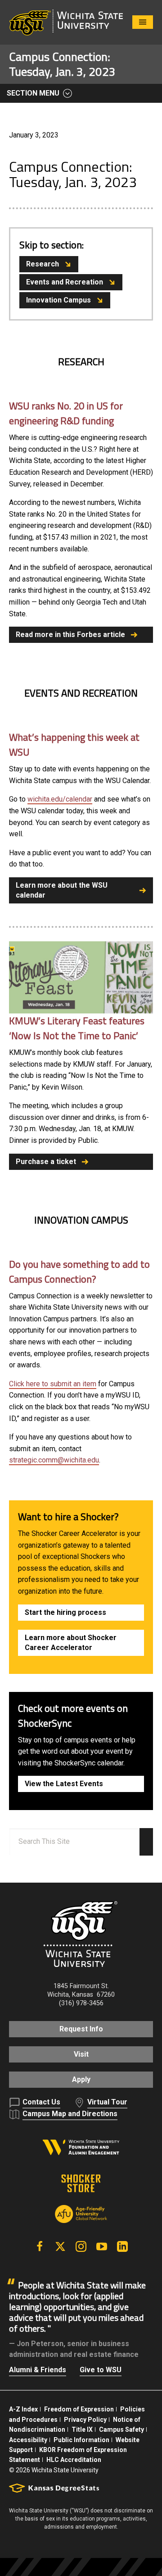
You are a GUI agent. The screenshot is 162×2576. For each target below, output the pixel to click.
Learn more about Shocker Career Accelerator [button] (71, 1643)
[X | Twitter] (60, 2246)
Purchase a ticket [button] (46, 1162)
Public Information (81, 2440)
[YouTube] (102, 2246)
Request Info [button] (81, 2029)
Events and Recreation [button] (65, 282)
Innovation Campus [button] (58, 300)
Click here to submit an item (53, 1384)
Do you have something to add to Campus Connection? (79, 1272)
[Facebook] (40, 2246)
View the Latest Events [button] (64, 1784)
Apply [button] (81, 2079)
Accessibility (28, 2440)
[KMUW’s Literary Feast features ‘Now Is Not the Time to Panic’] (81, 977)
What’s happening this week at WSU (74, 745)
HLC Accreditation (74, 2460)
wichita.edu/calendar (60, 799)
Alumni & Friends (38, 2370)
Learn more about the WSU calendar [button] (62, 890)
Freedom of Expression (79, 2409)
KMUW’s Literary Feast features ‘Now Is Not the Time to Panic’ (77, 1028)
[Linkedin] (122, 2246)
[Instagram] (81, 2246)
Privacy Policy (85, 2420)
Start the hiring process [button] (65, 1612)
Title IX (82, 2429)
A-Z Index (23, 2409)
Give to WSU (101, 2370)
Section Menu (33, 93)
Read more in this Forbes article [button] (70, 635)
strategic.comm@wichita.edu (54, 1460)
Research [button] (43, 264)
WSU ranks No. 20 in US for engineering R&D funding (66, 413)
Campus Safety (121, 2429)
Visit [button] (81, 2054)
